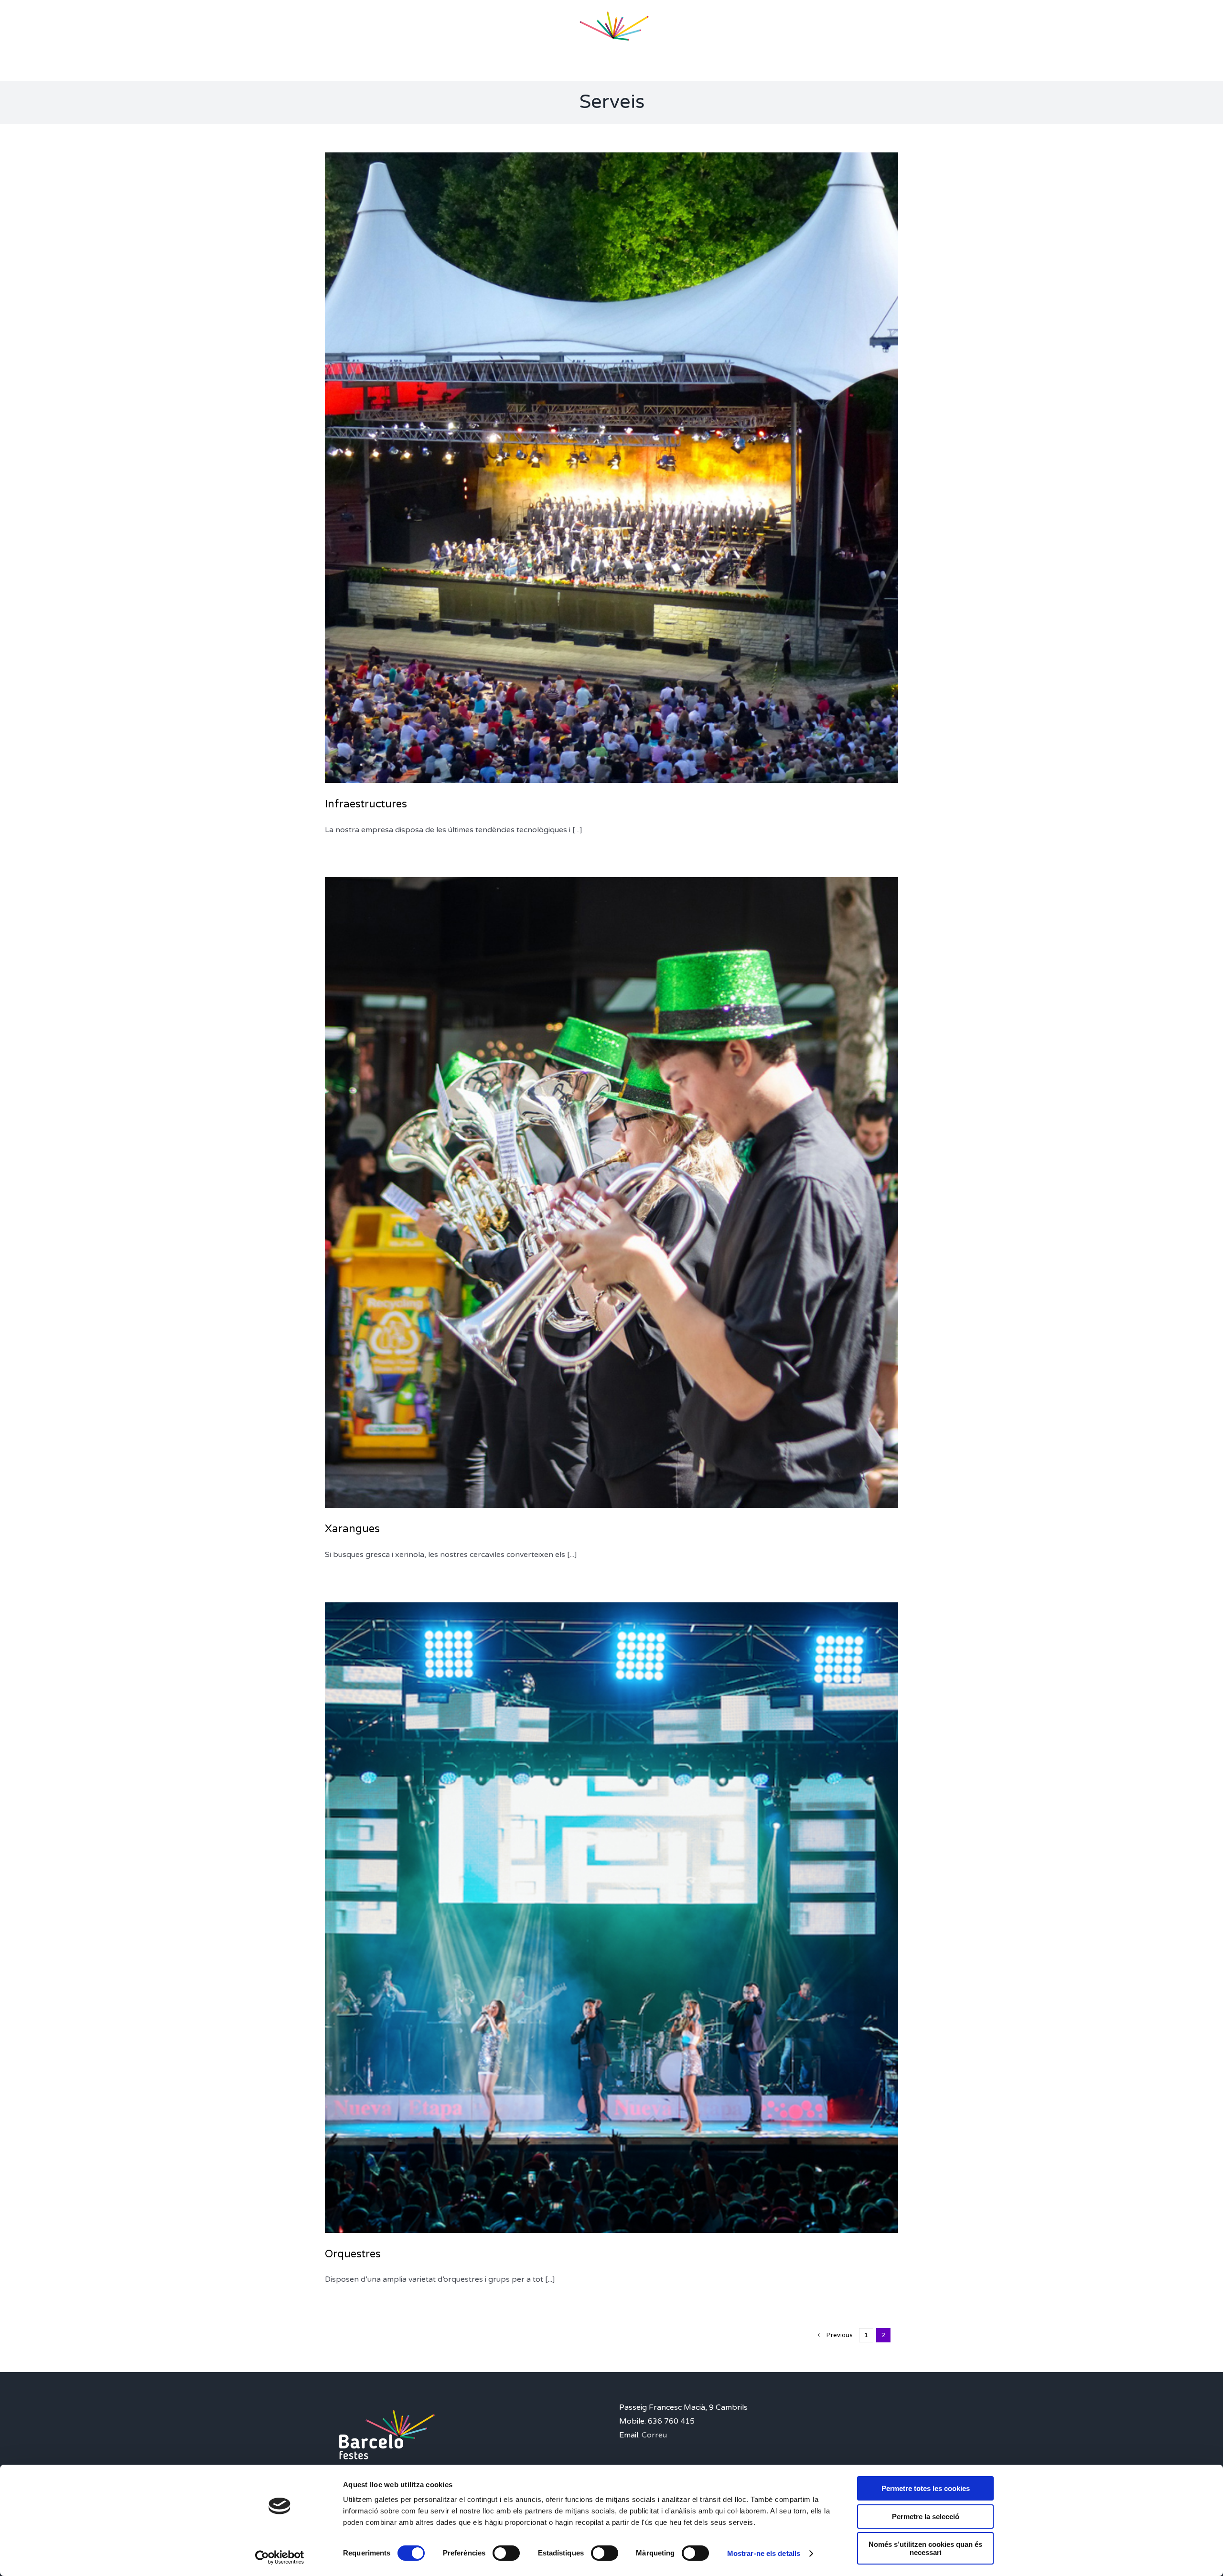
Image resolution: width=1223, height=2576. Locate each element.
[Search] (760, 41)
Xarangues (352, 1529)
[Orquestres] (611, 1918)
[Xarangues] (611, 1192)
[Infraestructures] (611, 468)
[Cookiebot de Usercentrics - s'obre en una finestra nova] (280, 2557)
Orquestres (353, 2254)
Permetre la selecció (926, 2517)
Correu (654, 2435)
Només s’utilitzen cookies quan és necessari (925, 2548)
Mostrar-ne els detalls (764, 2553)
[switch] (506, 2553)
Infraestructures (366, 804)
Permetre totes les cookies (926, 2488)
